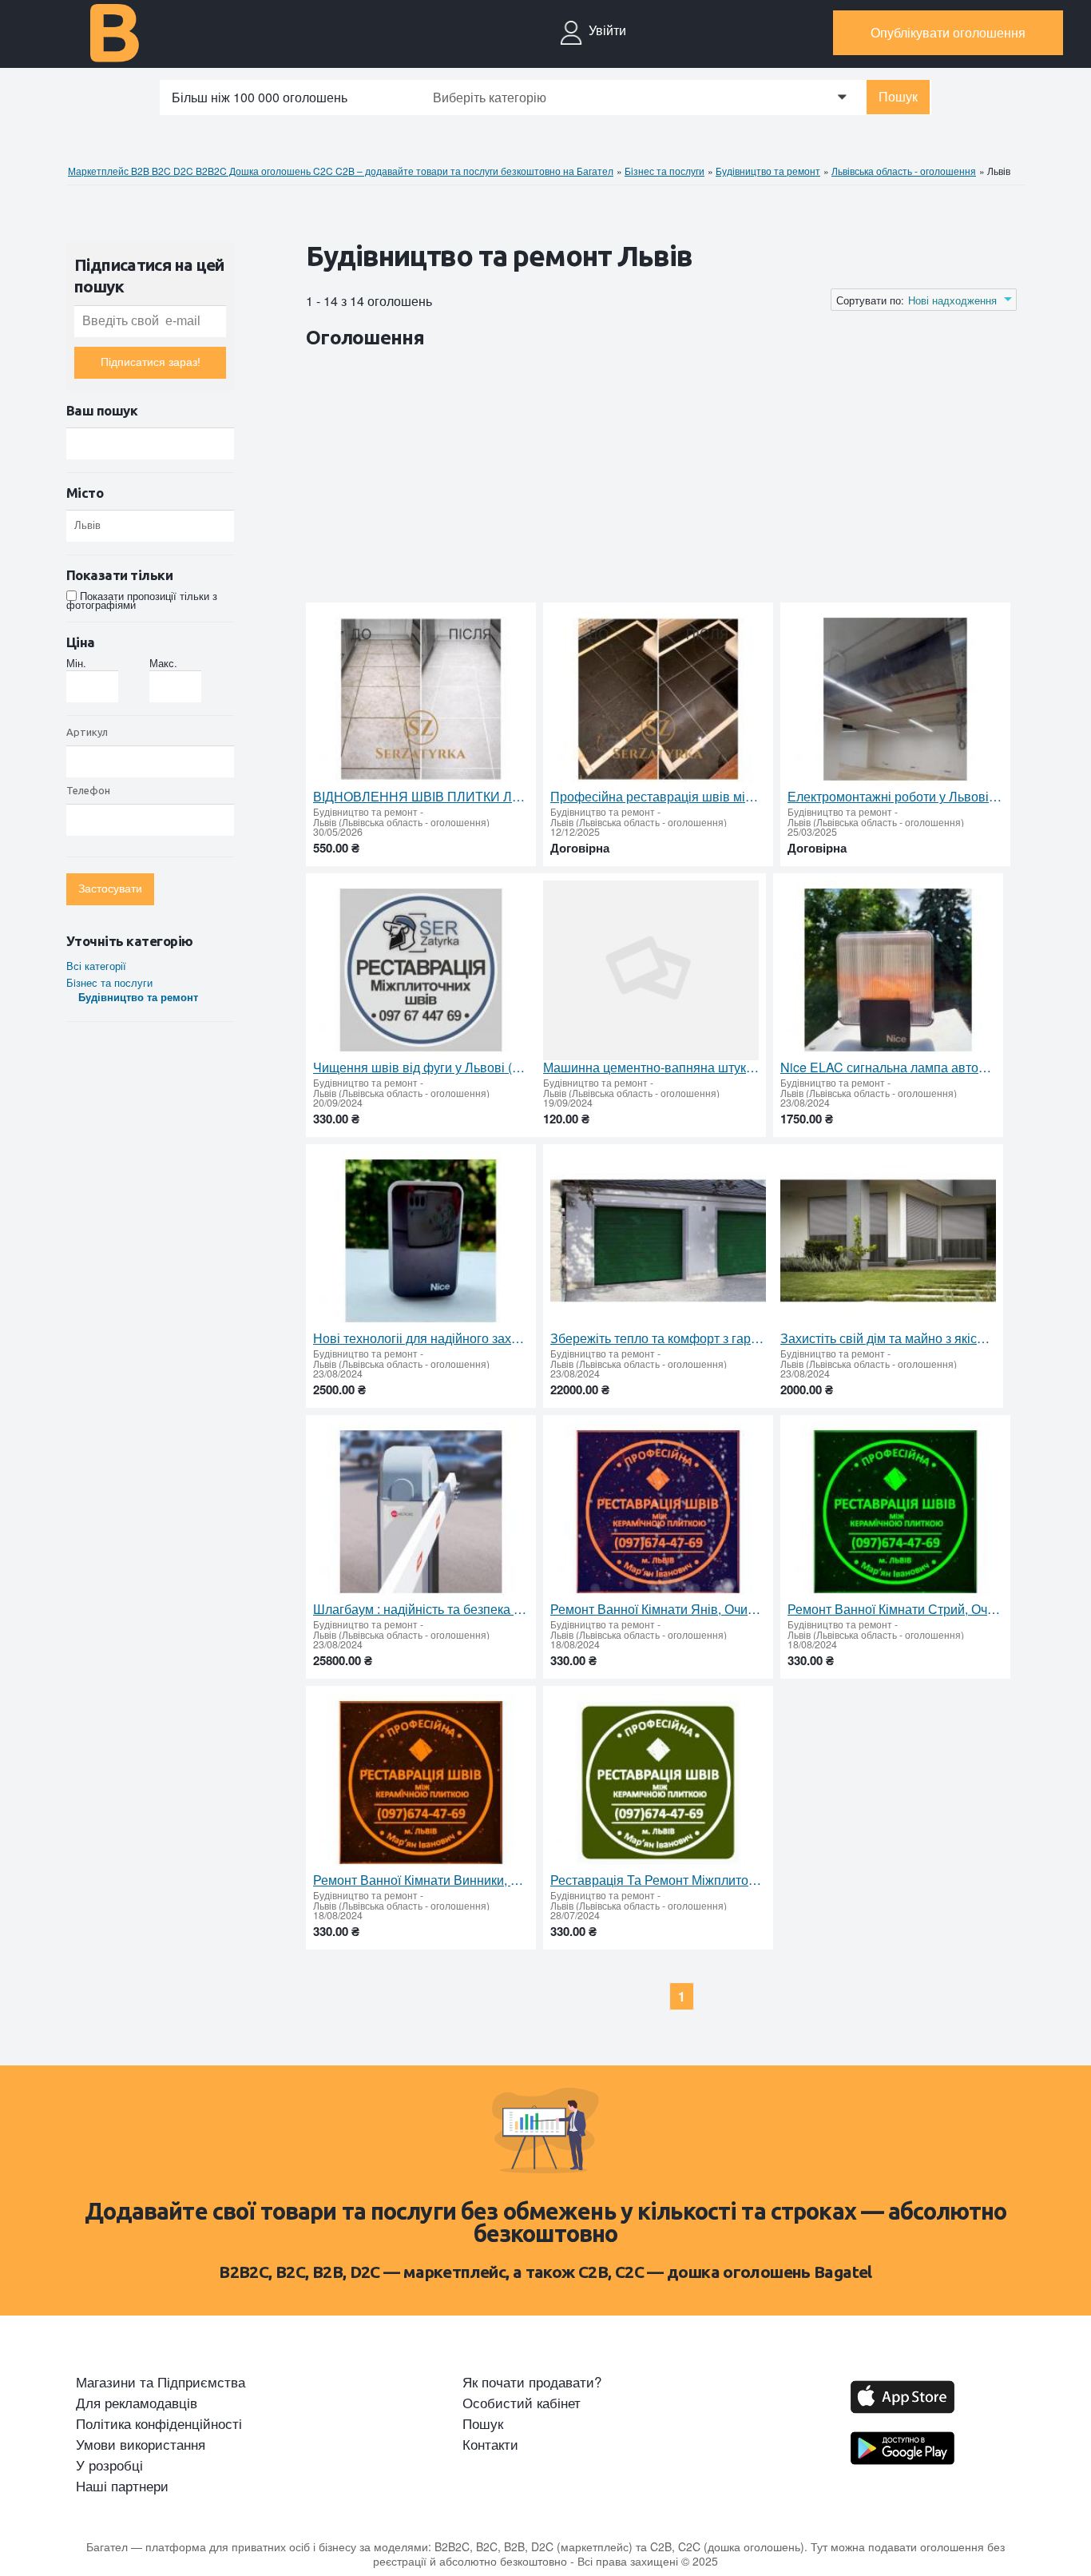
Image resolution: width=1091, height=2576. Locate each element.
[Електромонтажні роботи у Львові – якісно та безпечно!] (895, 700)
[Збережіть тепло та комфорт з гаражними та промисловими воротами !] (658, 1241)
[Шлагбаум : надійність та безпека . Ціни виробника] (421, 1512)
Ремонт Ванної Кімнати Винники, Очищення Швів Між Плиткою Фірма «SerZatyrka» (421, 1880)
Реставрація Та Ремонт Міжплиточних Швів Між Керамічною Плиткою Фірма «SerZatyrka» (658, 1880)
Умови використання (141, 2444)
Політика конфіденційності (159, 2423)
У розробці (109, 2465)
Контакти (490, 2444)
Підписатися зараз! (151, 362)
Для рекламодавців (137, 2403)
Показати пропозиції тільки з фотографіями (142, 600)
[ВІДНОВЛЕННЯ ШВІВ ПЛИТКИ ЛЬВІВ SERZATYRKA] (421, 700)
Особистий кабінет (522, 2403)
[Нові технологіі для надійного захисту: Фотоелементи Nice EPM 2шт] (421, 1241)
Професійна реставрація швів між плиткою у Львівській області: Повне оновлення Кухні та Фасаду (658, 797)
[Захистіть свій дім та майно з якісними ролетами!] (888, 1241)
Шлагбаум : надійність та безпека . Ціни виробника (421, 1609)
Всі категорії (96, 966)
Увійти (607, 30)
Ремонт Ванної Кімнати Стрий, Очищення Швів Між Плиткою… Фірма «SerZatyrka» (895, 1609)
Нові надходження (952, 300)
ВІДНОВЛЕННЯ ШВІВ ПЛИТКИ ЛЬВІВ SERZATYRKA (421, 797)
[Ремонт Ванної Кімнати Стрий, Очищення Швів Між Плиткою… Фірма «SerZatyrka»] (895, 1512)
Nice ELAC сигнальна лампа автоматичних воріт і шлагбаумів (888, 1067)
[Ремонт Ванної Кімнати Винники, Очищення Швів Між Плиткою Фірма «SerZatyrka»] (421, 1783)
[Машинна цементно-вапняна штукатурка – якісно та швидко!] (651, 970)
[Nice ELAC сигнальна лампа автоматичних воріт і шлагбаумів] (888, 970)
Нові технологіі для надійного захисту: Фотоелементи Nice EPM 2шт (421, 1338)
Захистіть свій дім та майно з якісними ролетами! (888, 1338)
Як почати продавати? (532, 2382)
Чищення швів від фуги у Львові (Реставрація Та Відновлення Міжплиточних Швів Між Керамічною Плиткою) (421, 1067)
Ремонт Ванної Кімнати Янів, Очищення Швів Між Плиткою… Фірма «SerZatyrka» (658, 1609)
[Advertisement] (597, 479)
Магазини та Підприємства (161, 2382)
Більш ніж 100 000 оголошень (260, 97)
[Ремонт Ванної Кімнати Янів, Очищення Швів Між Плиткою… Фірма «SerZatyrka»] (658, 1512)
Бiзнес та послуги (109, 982)
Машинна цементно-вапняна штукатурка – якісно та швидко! (651, 1067)
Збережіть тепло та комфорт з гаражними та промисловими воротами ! (658, 1338)
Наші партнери (122, 2486)
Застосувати (110, 889)
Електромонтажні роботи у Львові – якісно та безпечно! (895, 797)
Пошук (898, 97)
